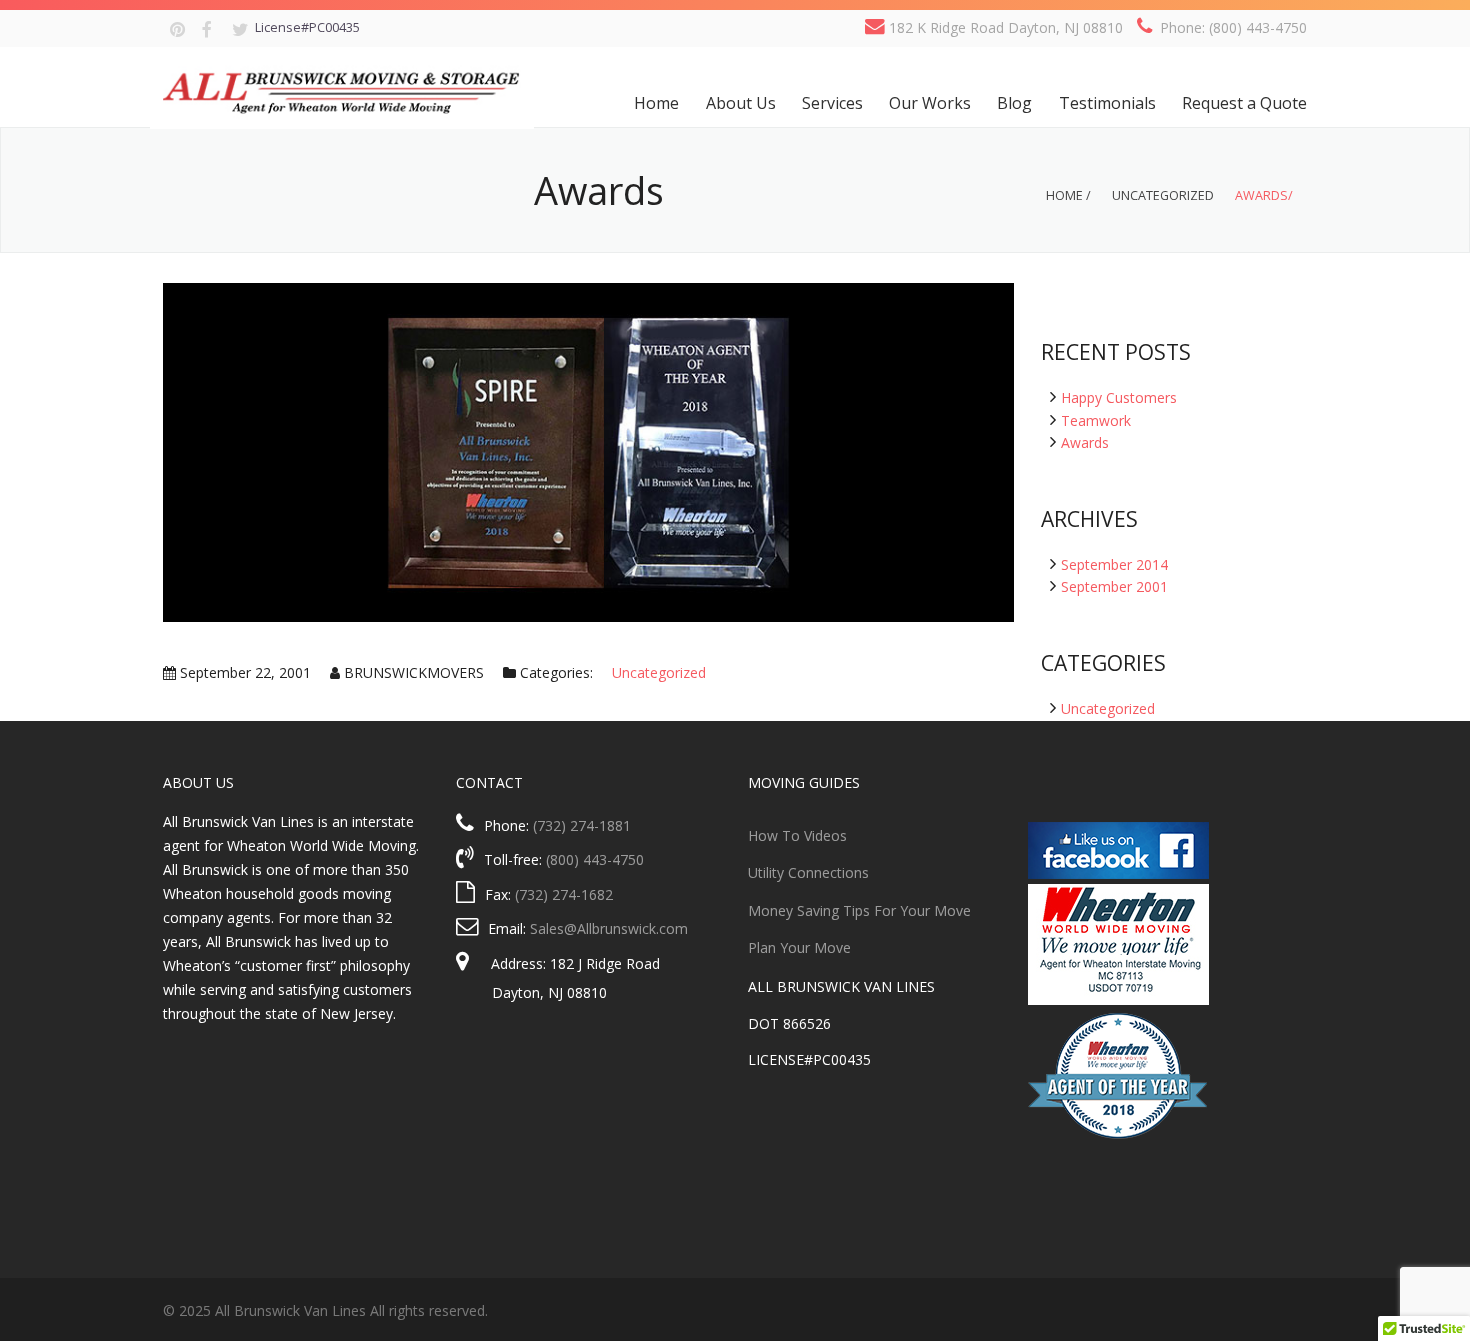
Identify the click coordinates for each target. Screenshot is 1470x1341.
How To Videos (797, 835)
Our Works (930, 103)
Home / (1068, 195)
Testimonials (1107, 103)
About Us (741, 103)
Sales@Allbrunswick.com (609, 928)
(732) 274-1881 (582, 825)
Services (832, 103)
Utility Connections (808, 872)
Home (656, 103)
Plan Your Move (799, 947)
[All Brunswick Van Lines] (342, 88)
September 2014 (1114, 564)
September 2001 (1114, 586)
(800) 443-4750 (595, 859)
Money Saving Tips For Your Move (859, 910)
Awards (1085, 442)
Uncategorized (1163, 195)
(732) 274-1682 (564, 894)
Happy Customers (1119, 397)
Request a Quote (1244, 103)
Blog (1014, 103)
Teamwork (1096, 420)
